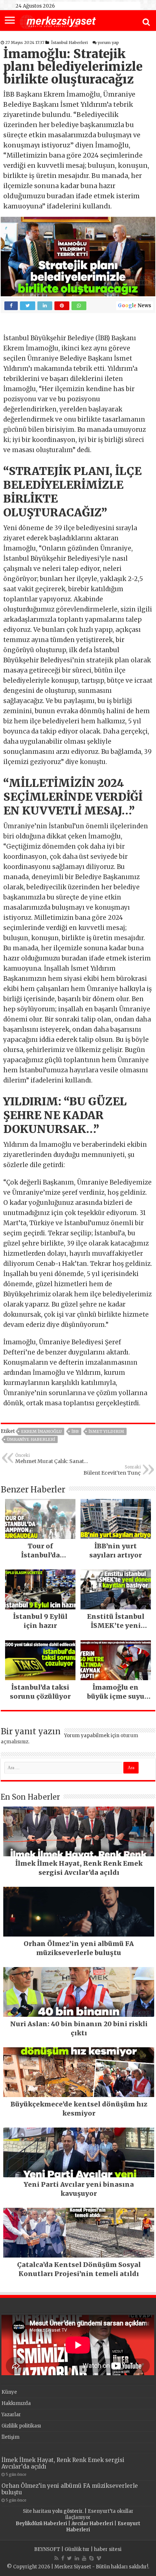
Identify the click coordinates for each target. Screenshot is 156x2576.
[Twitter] (69, 2558)
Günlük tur (77, 2549)
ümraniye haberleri (31, 1439)
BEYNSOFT (47, 2549)
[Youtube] (84, 2558)
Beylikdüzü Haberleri (41, 2524)
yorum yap (108, 42)
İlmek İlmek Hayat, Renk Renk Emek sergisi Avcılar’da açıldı (63, 2463)
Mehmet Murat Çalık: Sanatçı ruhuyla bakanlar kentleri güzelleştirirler (52, 1459)
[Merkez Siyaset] (58, 21)
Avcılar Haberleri (92, 2524)
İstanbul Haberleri (69, 42)
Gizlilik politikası (21, 2426)
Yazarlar (11, 2415)
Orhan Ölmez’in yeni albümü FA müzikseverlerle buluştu (70, 2489)
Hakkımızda (16, 2403)
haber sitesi (108, 2549)
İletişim (11, 2437)
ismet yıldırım (106, 1431)
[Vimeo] (99, 2558)
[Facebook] (63, 2558)
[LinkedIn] (77, 2558)
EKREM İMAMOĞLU (41, 1431)
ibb (75, 1431)
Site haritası (37, 2511)
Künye (9, 2392)
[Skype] (91, 2558)
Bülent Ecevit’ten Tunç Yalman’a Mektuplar (112, 1470)
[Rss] (56, 2558)
